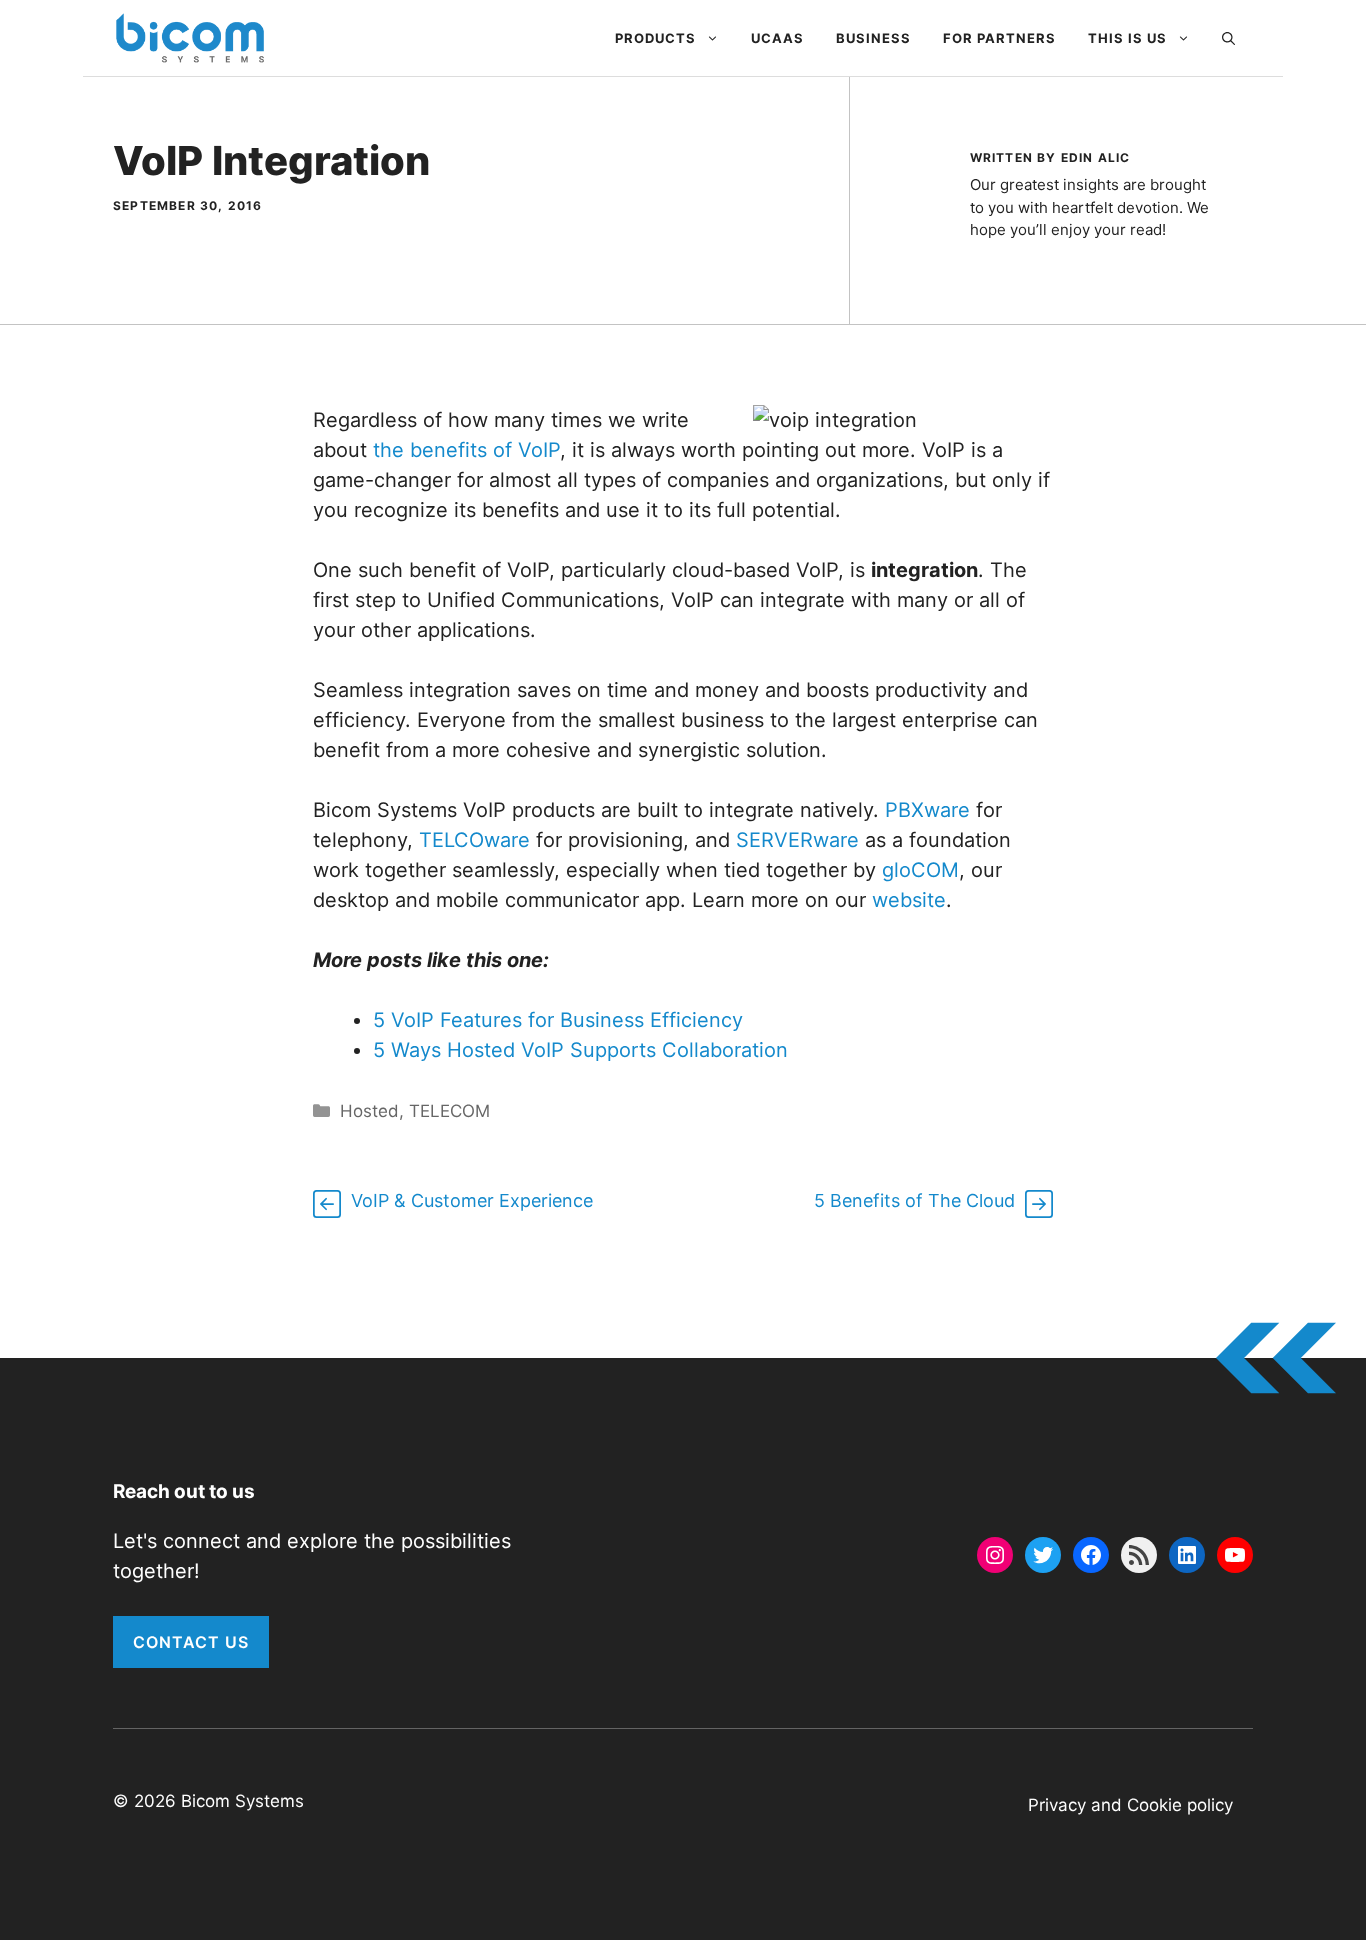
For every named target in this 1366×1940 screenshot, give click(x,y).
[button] (1228, 38)
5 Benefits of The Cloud (914, 1200)
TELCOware (474, 840)
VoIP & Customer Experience (472, 1200)
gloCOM (920, 870)
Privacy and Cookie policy (1130, 1805)
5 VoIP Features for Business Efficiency (558, 1020)
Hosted (369, 1111)
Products (655, 38)
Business (873, 38)
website (909, 900)
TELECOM (449, 1111)
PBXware (927, 810)
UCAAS (777, 38)
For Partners (999, 38)
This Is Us (1127, 38)
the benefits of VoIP (466, 450)
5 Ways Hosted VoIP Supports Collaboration (580, 1050)
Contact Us (191, 1642)
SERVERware (797, 840)
